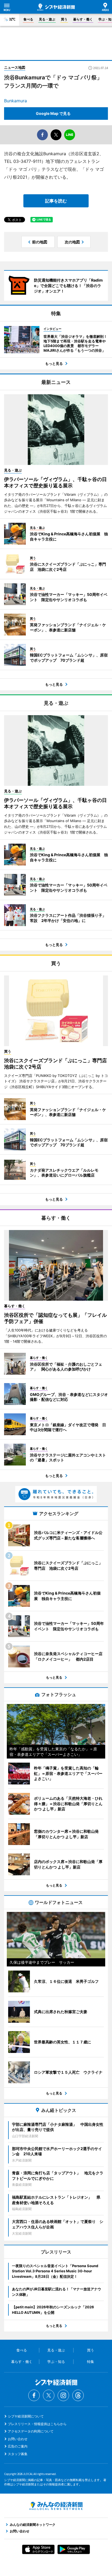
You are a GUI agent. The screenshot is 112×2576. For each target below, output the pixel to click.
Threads (78, 2395)
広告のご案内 (18, 2446)
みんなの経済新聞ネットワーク (56, 2506)
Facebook (34, 2395)
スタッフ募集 (18, 2454)
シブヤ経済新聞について (26, 2416)
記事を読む (56, 201)
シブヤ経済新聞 (56, 7)
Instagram (63, 2395)
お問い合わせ (18, 2439)
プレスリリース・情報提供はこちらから (37, 2424)
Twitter (49, 2395)
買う (64, 19)
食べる (28, 19)
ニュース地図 (15, 67)
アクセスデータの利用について (31, 2431)
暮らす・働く (83, 19)
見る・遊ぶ (47, 19)
